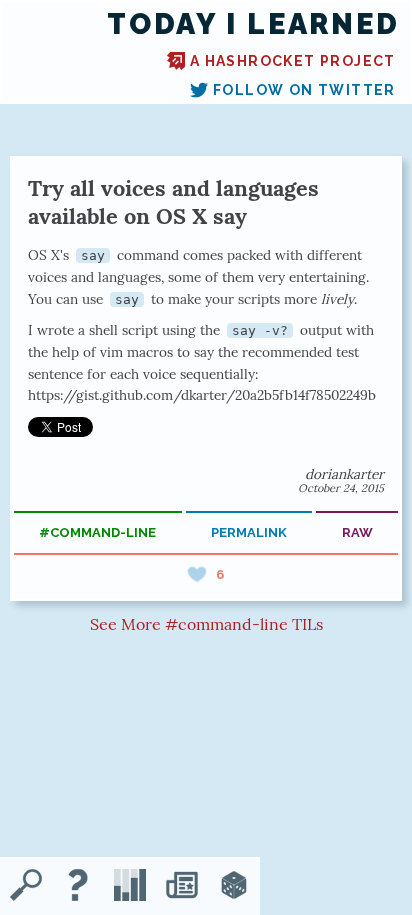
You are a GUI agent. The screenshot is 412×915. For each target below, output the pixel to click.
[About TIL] (78, 887)
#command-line (97, 532)
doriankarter (344, 474)
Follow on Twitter (304, 90)
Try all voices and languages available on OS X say (173, 202)
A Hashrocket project (293, 61)
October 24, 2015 (341, 488)
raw (357, 532)
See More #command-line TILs (206, 624)
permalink (249, 532)
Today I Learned (253, 24)
